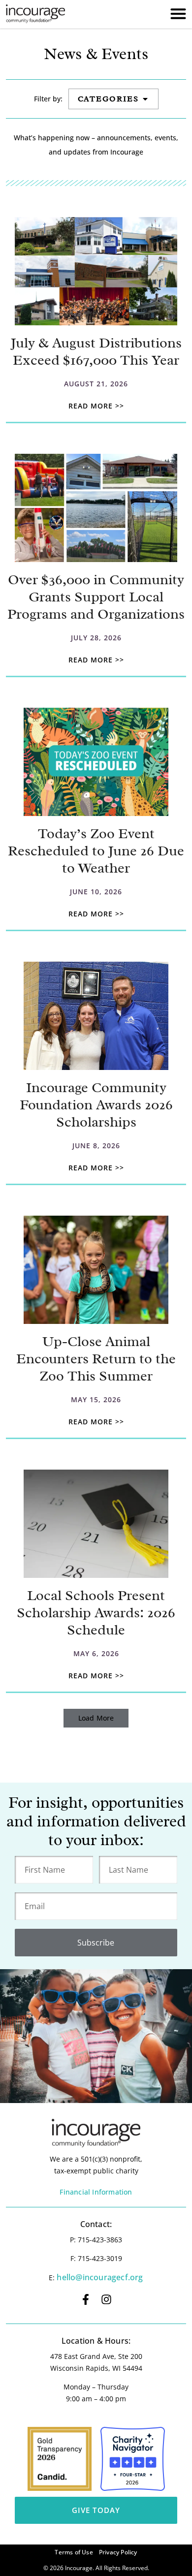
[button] (96, 1718)
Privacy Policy (118, 2552)
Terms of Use (74, 2552)
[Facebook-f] (86, 2299)
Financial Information (96, 2192)
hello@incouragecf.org (100, 2277)
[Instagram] (106, 2299)
